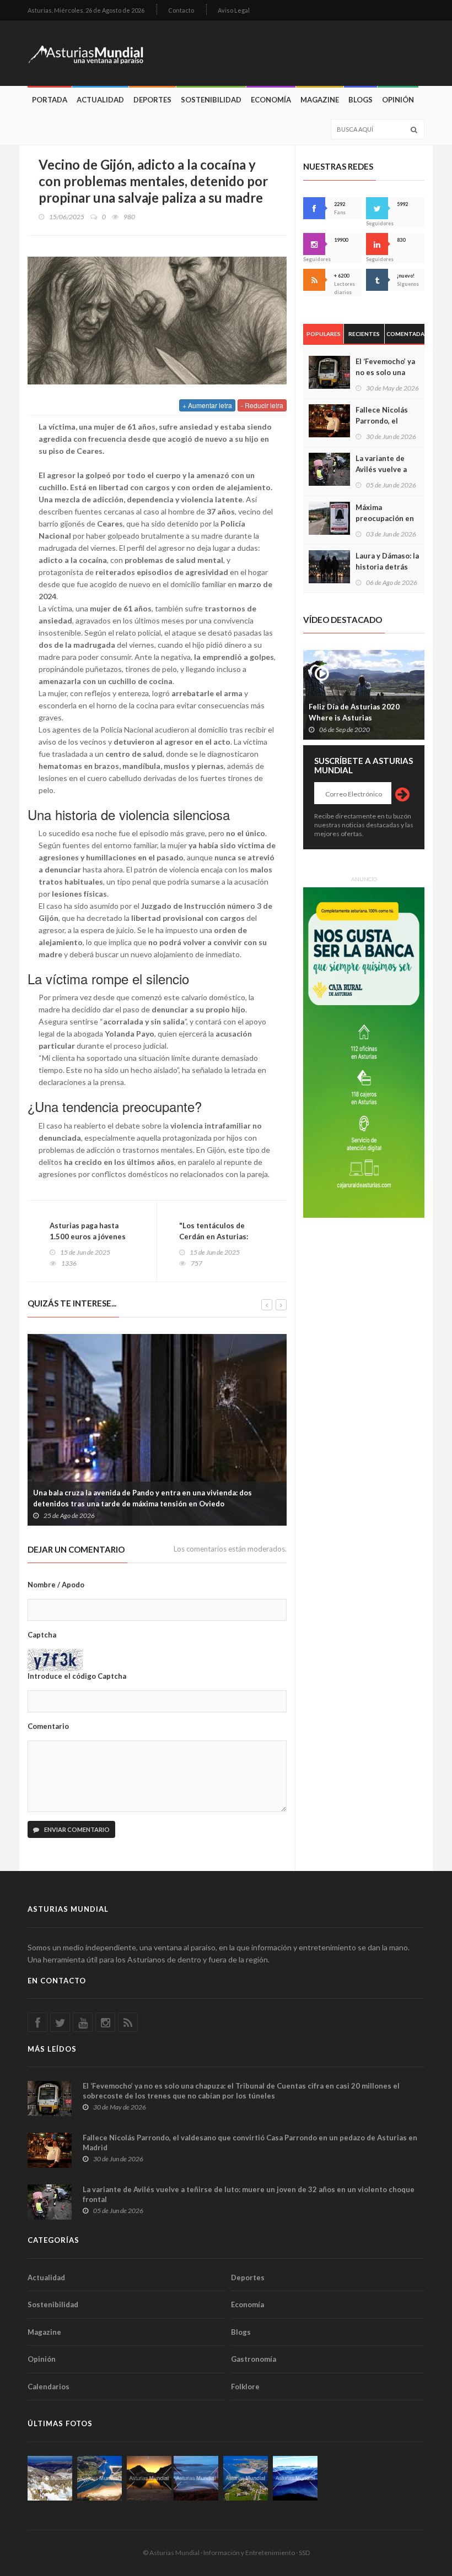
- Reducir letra (262, 405)
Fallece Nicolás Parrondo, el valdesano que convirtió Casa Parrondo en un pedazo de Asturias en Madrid (250, 2143)
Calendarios (49, 2387)
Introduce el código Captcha (77, 1676)
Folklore (245, 2387)
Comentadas (405, 334)
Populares (324, 334)
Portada (50, 100)
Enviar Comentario (76, 1829)
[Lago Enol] (149, 2478)
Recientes (364, 334)
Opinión (398, 100)
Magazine (320, 100)
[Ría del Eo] (246, 2478)
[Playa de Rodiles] (99, 2478)
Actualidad (100, 100)
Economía (271, 100)
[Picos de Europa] (295, 2478)
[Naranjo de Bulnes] (50, 2478)
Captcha (42, 1635)
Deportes (152, 100)
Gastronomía (254, 2359)
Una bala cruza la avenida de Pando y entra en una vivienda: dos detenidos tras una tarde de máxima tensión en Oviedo (142, 1498)
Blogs (360, 100)
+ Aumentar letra (207, 405)
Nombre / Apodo (56, 1585)
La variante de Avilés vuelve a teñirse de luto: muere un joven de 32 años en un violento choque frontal (249, 2194)
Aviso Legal (234, 10)
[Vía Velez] (196, 2478)
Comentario (48, 1726)
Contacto (181, 10)
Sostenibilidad (211, 100)
